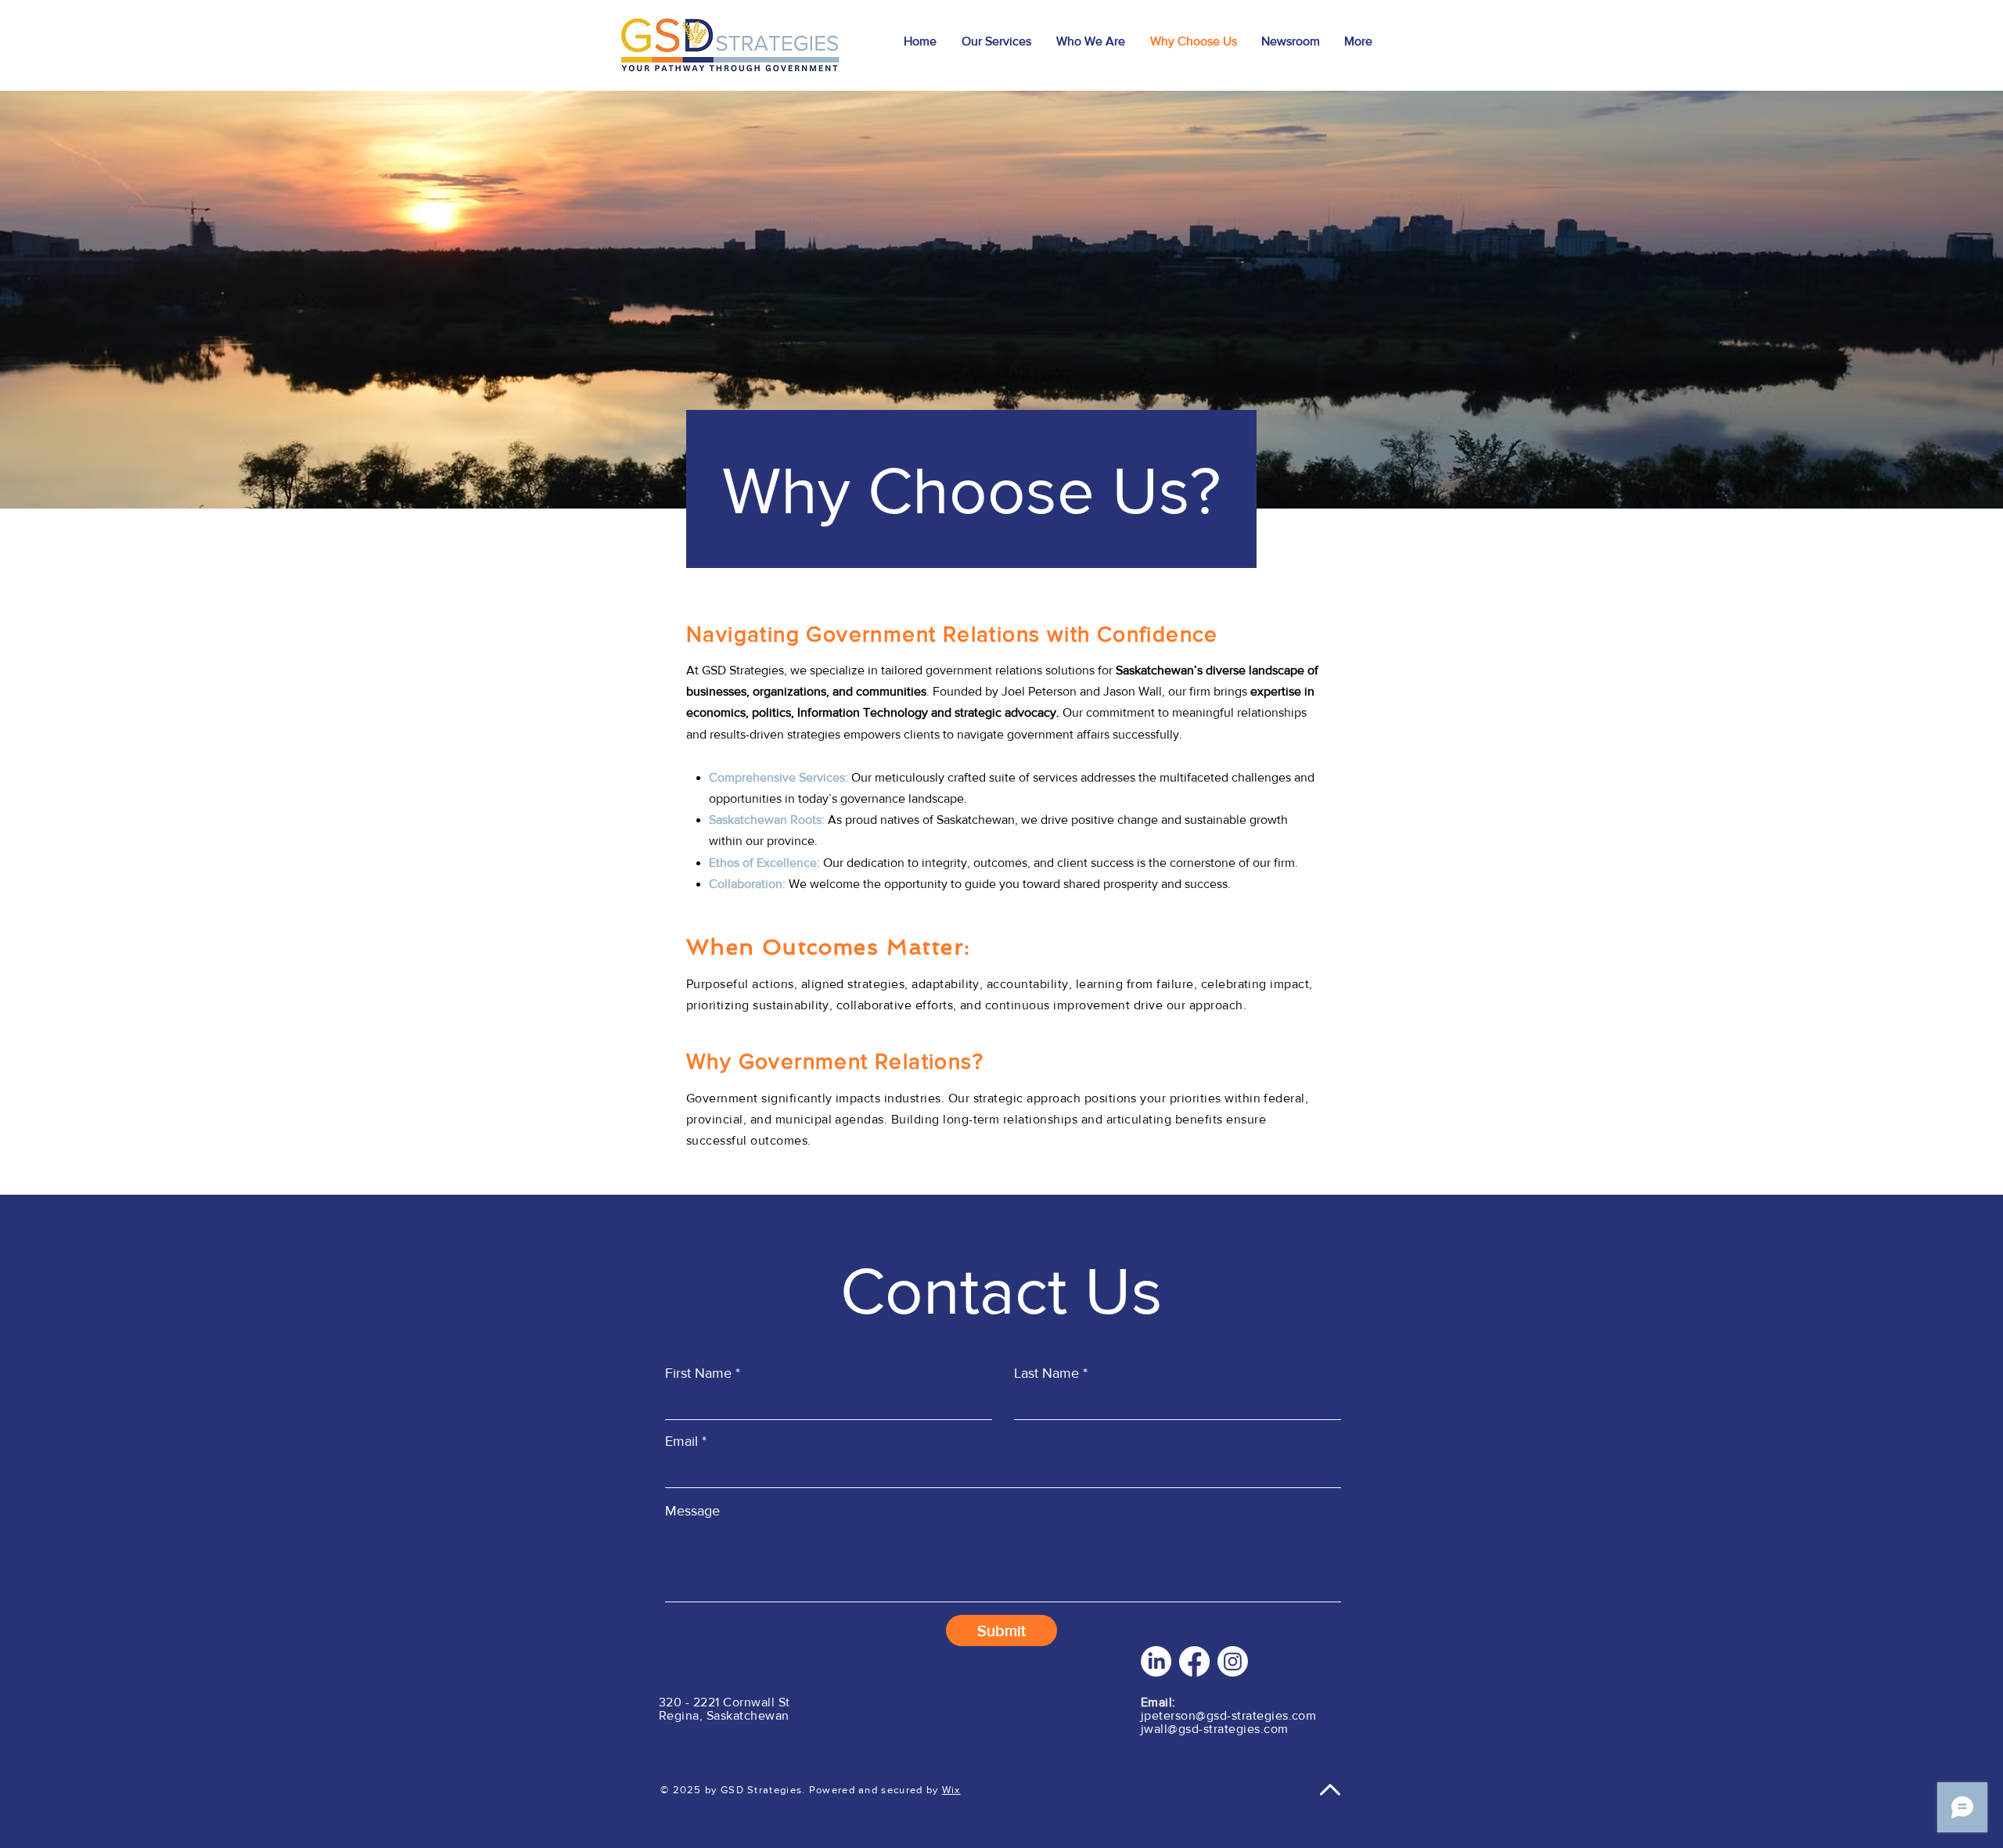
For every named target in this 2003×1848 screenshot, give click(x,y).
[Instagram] (1233, 1661)
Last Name (1046, 1373)
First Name (698, 1373)
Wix (951, 1790)
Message (692, 1511)
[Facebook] (1194, 1661)
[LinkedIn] (1156, 1661)
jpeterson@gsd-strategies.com (1228, 1715)
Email (681, 1441)
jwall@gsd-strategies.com (1215, 1729)
